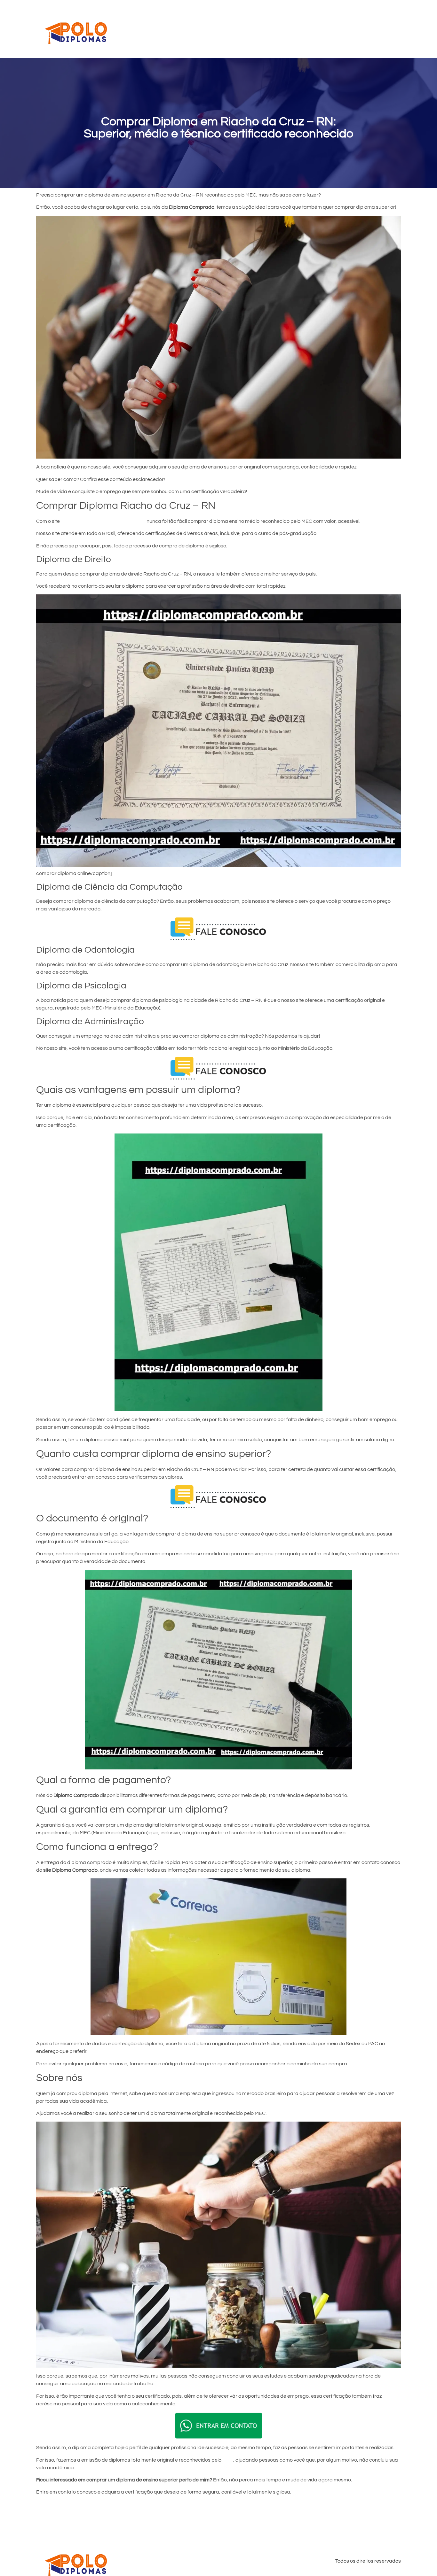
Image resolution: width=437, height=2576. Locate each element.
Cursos (241, 29)
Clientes (268, 29)
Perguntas (331, 29)
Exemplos (298, 29)
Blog (391, 29)
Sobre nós (364, 29)
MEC (228, 2460)
